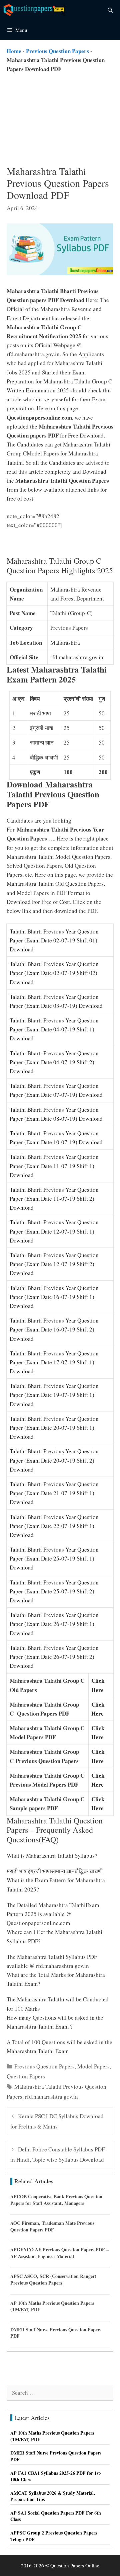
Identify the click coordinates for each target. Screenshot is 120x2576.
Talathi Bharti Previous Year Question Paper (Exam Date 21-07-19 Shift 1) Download (54, 1493)
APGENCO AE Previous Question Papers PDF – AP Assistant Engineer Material (59, 2253)
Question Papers (26, 2076)
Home (14, 51)
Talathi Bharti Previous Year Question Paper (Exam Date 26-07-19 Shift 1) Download (54, 1624)
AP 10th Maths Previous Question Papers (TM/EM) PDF (52, 2306)
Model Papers (93, 2066)
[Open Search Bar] (110, 10)
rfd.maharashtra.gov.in (51, 2096)
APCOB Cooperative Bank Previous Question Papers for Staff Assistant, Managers (56, 2200)
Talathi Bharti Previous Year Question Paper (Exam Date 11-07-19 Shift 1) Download (54, 1166)
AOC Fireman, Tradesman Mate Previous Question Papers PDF (52, 2226)
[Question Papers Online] (35, 10)
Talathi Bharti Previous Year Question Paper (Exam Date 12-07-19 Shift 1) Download (54, 1231)
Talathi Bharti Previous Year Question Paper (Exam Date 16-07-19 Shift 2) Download (54, 1329)
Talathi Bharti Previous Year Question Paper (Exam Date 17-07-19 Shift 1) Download (54, 1362)
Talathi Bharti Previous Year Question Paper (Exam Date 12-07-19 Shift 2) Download (54, 1264)
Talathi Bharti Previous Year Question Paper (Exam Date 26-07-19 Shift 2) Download (54, 1657)
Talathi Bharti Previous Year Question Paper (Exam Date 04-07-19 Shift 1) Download (54, 1029)
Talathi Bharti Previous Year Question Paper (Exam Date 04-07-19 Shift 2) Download (54, 1062)
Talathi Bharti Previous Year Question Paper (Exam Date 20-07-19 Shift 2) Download (54, 1460)
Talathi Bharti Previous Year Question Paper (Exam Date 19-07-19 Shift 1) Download (54, 1395)
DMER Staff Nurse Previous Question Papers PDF (56, 2333)
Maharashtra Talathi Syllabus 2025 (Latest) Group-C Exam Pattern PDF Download (58, 534)
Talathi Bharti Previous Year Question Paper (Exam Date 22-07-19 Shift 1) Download (54, 1526)
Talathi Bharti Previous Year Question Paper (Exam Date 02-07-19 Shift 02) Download (54, 973)
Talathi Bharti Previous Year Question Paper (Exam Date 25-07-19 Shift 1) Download (54, 1558)
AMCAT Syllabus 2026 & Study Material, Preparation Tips (53, 2496)
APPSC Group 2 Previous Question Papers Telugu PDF (54, 2536)
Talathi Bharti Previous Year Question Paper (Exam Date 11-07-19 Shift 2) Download (54, 1199)
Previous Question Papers (57, 51)
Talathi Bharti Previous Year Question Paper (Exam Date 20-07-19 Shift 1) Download (54, 1428)
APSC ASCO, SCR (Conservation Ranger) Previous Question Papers (53, 2279)
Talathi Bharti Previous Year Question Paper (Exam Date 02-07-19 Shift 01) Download (54, 940)
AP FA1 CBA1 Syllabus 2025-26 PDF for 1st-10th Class (56, 2476)
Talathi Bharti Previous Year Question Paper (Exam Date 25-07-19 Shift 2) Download (54, 1591)
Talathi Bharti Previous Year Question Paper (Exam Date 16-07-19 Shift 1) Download (54, 1297)
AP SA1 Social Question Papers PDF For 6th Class (56, 2516)
